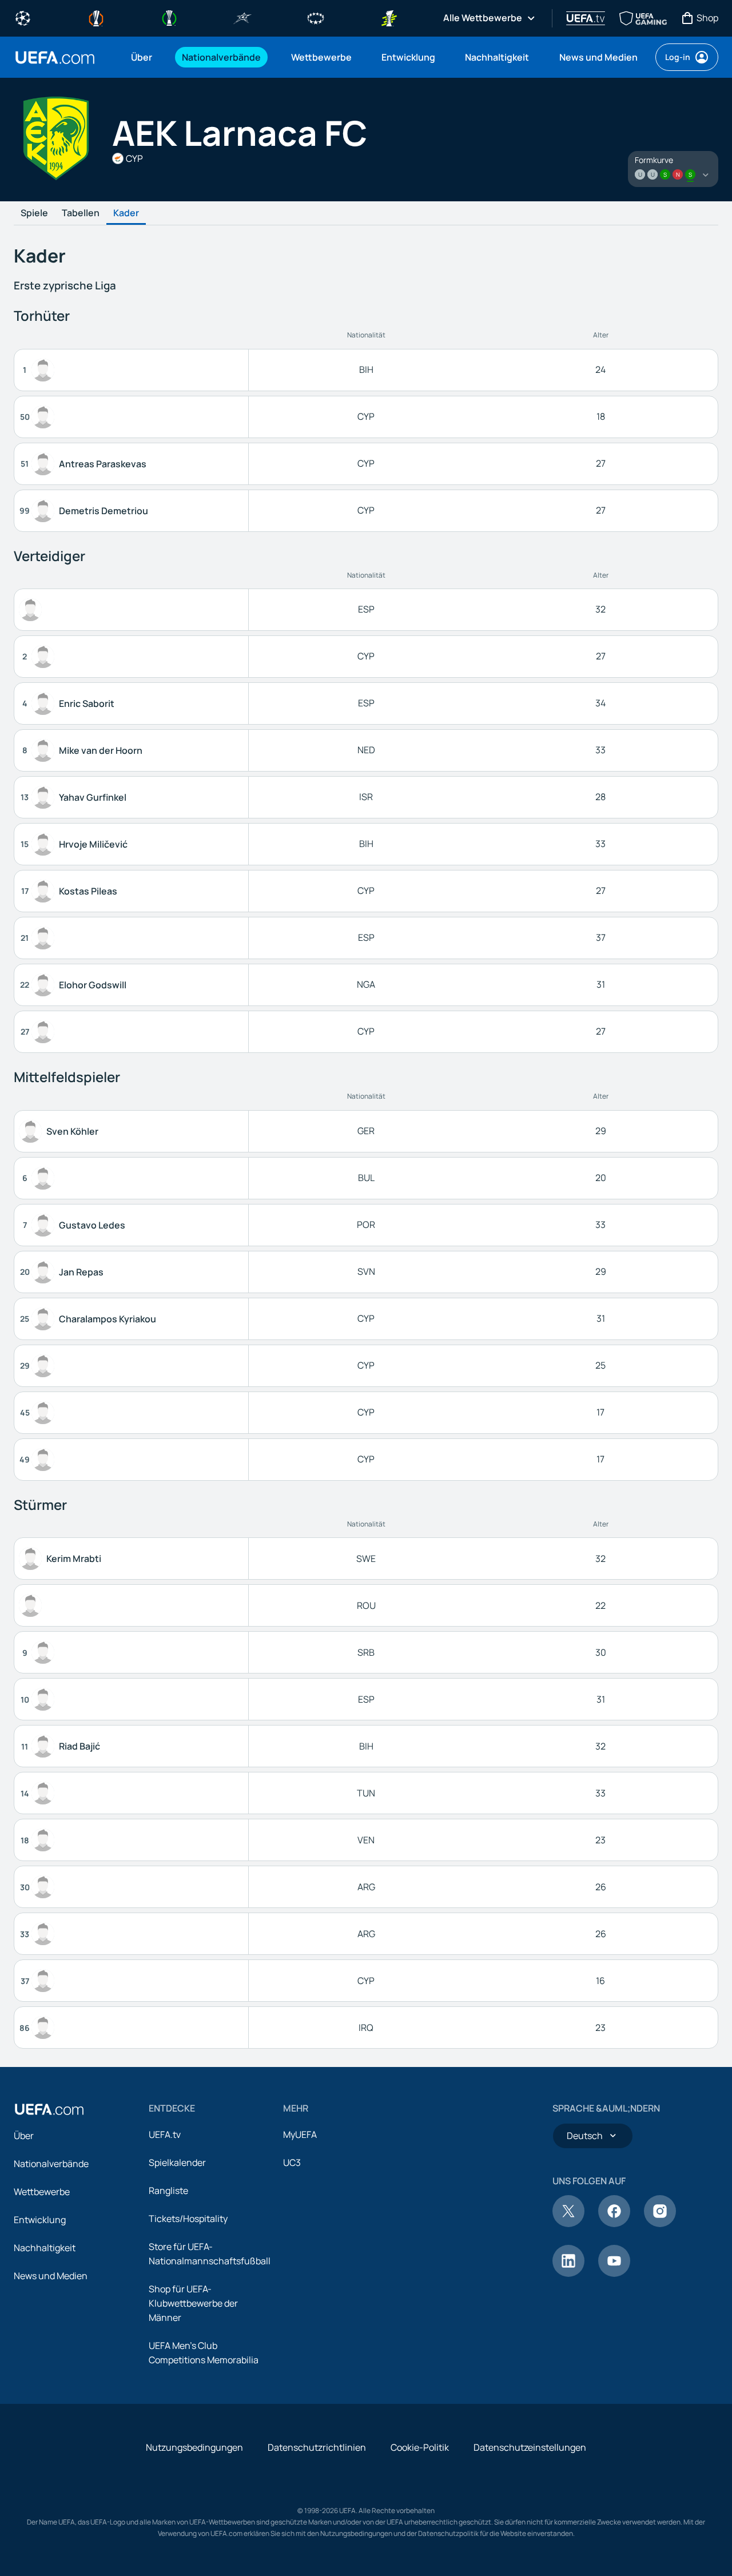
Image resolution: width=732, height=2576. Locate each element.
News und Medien (51, 2276)
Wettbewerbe (42, 2192)
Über (24, 2136)
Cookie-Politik (420, 2447)
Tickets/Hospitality (188, 2219)
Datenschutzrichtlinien (317, 2447)
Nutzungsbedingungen (194, 2447)
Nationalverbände (51, 2164)
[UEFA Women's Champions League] (316, 17)
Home (55, 57)
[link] (142, 57)
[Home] (49, 2109)
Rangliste (168, 2191)
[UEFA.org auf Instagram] (660, 2224)
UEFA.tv (165, 2134)
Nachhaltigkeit (45, 2248)
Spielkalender (177, 2162)
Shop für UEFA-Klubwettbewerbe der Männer (193, 2303)
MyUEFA (300, 2134)
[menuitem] (142, 57)
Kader (126, 213)
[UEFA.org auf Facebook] (614, 2224)
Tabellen (81, 213)
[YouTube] (614, 2273)
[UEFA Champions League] (23, 17)
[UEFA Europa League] (96, 17)
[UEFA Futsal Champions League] (242, 17)
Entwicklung (40, 2220)
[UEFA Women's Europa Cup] (389, 17)
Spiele (34, 213)
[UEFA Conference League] (169, 17)
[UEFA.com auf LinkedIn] (568, 2273)
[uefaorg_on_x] (568, 2224)
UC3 (292, 2162)
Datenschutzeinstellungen (530, 2447)
